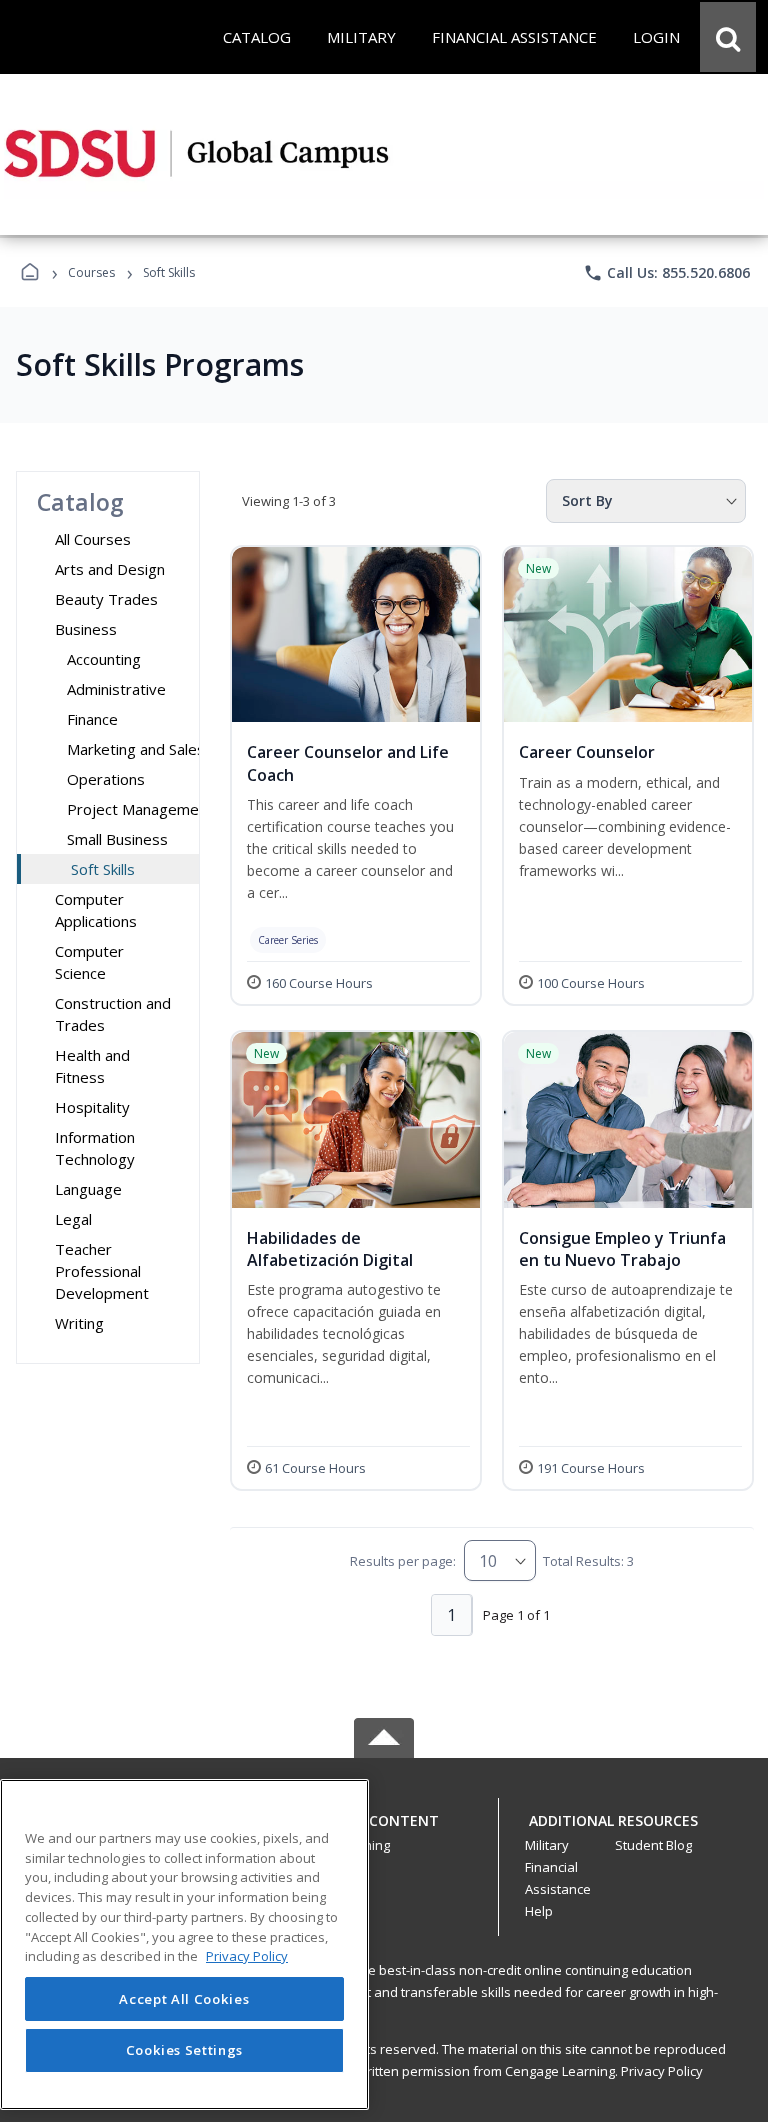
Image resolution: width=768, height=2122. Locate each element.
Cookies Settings (185, 2050)
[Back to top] (384, 1831)
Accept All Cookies (184, 1999)
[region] (184, 1944)
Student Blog (653, 1845)
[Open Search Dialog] (728, 37)
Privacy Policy (662, 2071)
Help (539, 1911)
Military (547, 1845)
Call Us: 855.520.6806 (666, 273)
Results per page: (403, 1561)
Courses (91, 272)
